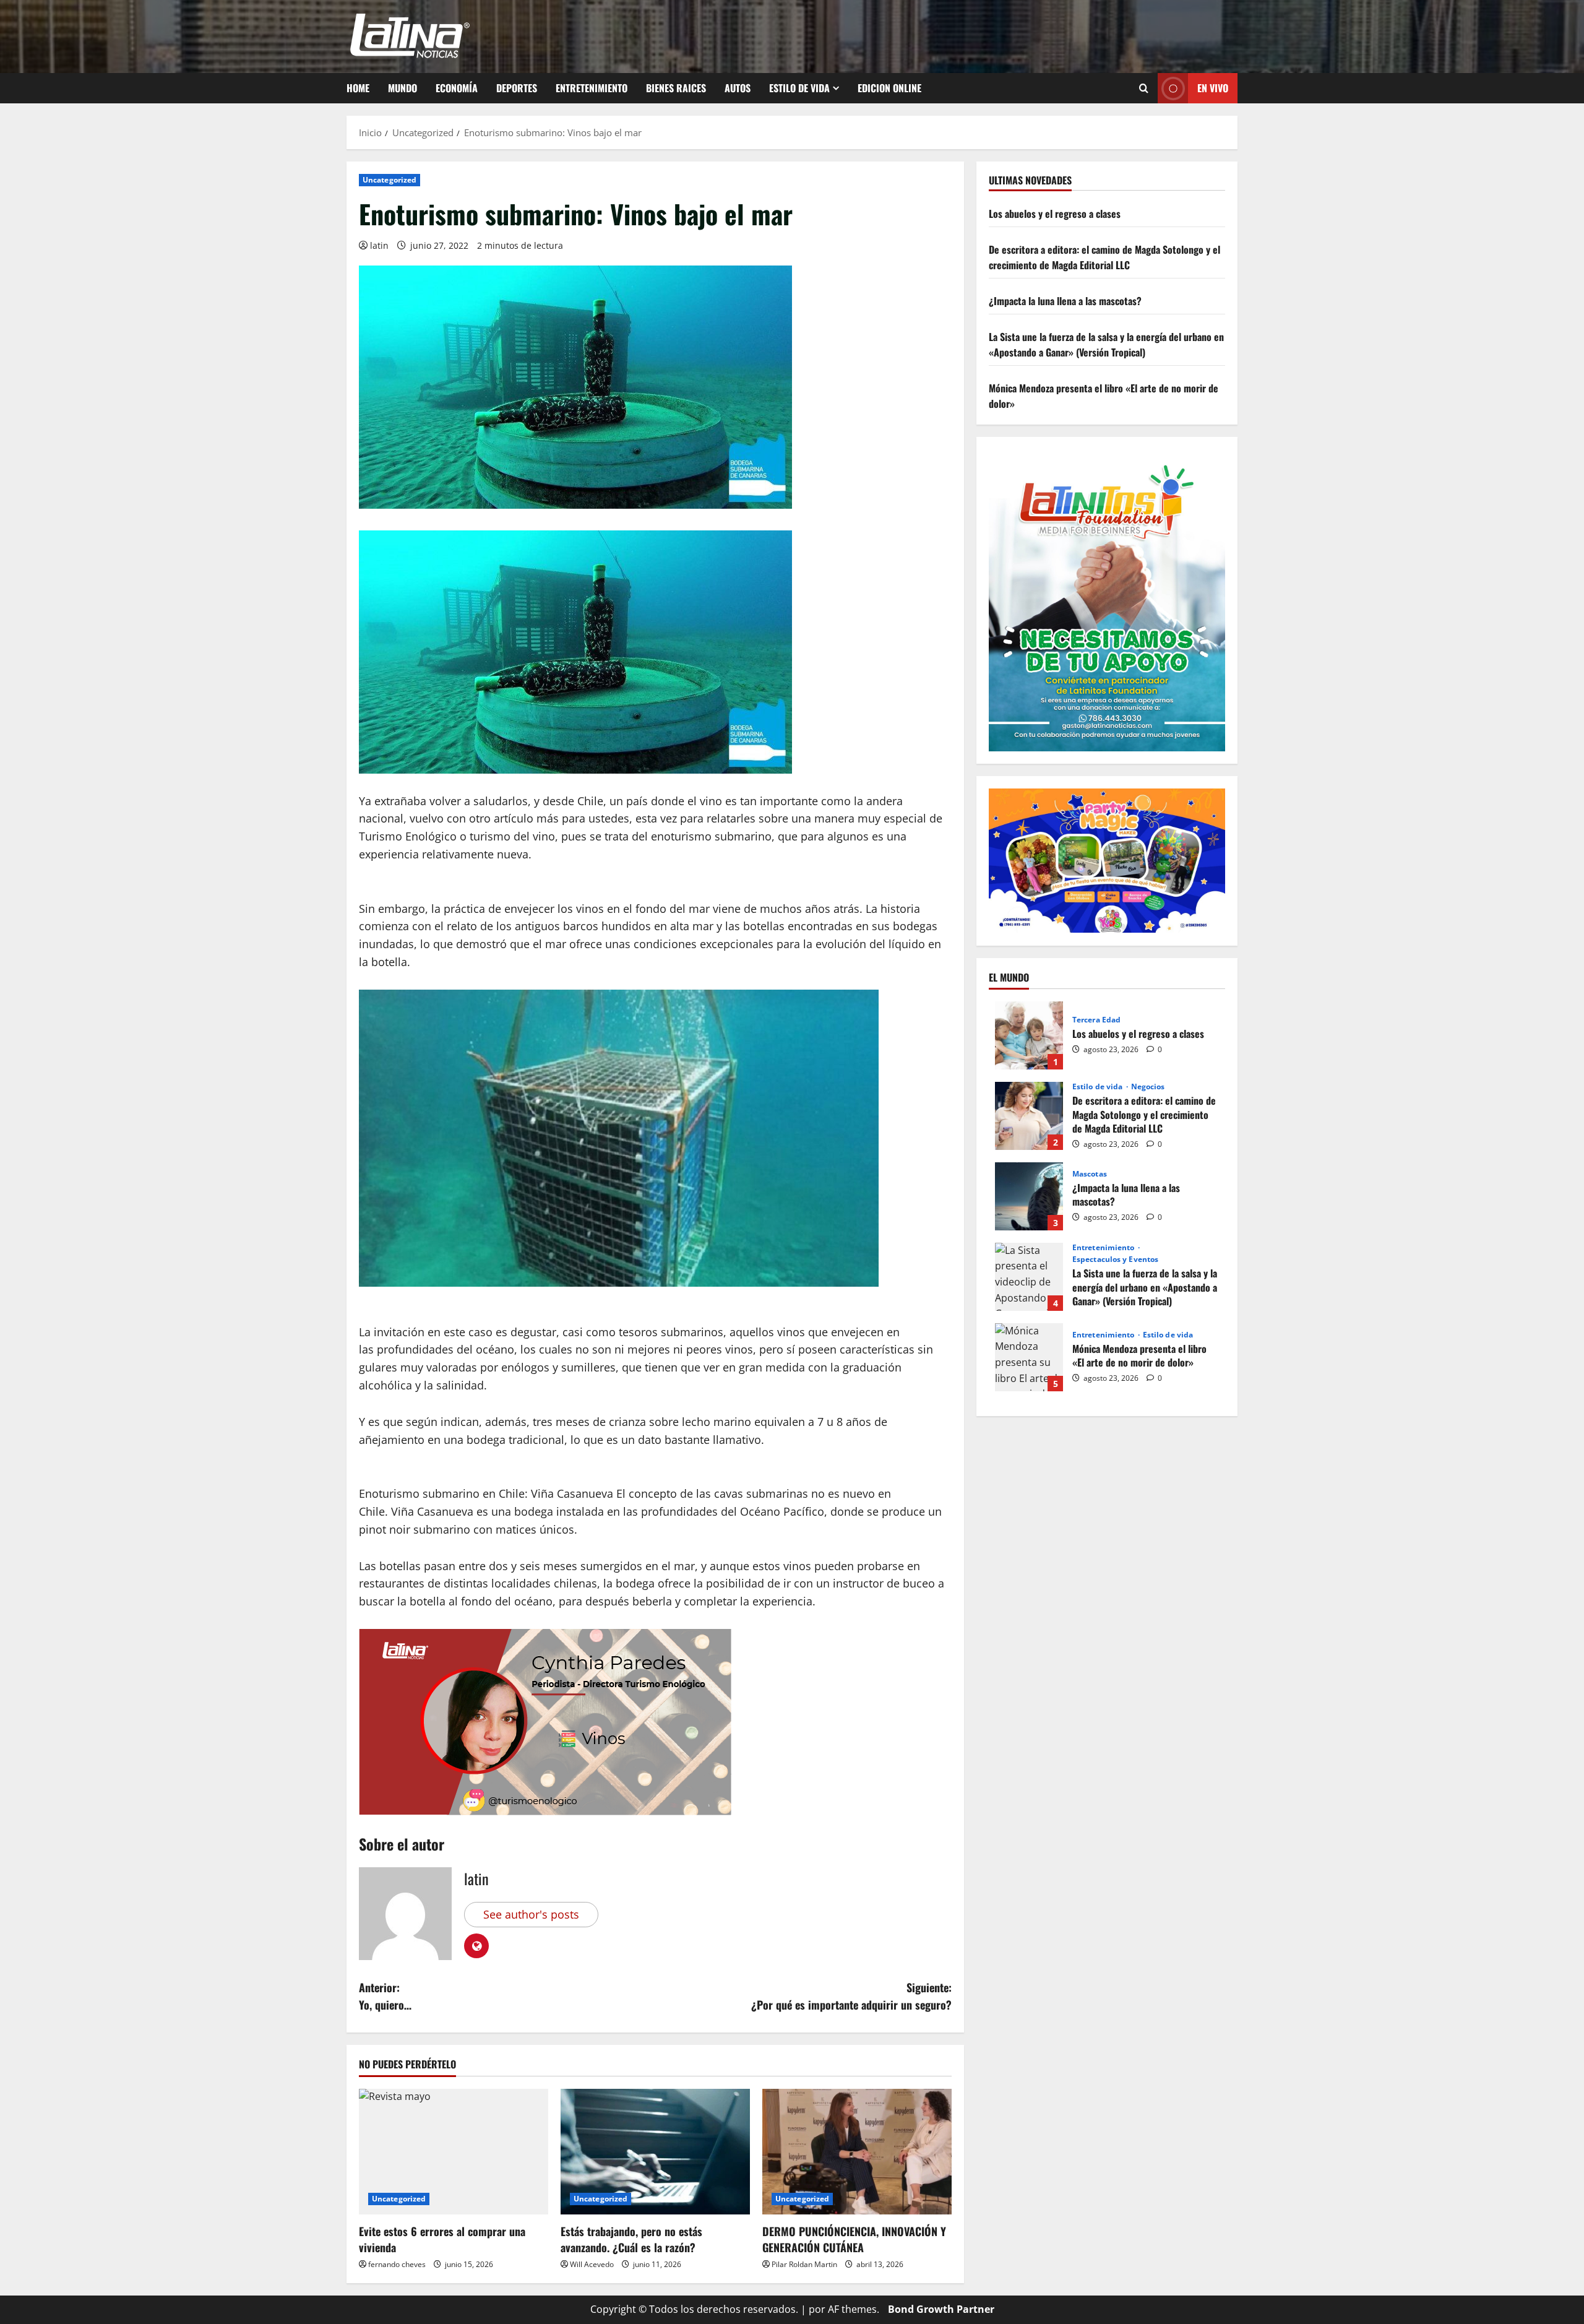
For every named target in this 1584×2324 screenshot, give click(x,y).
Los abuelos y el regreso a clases (1055, 214)
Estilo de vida (799, 88)
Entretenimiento (592, 88)
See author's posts (531, 1914)
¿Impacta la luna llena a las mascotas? (1065, 301)
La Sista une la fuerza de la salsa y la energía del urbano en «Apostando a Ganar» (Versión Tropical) (1106, 344)
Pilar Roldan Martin (804, 2264)
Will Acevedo (592, 2264)
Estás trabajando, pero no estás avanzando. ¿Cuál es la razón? (631, 2239)
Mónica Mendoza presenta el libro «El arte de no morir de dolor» (1029, 1357)
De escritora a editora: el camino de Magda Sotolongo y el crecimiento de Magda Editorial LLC (1104, 257)
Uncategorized (390, 180)
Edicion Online (889, 88)
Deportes (517, 88)
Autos (738, 88)
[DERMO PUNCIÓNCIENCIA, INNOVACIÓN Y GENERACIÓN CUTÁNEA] (857, 2152)
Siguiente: (851, 1996)
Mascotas (1090, 1173)
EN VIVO (1213, 88)
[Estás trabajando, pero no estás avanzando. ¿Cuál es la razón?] (655, 2152)
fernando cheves (397, 2264)
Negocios (1148, 1087)
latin (379, 245)
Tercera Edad (1096, 1019)
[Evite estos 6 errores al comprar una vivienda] (454, 2152)
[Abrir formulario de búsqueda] (1144, 89)
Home (358, 88)
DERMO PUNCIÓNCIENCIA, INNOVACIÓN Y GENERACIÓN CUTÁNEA (854, 2239)
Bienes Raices (676, 88)
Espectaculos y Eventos (1115, 1259)
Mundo (402, 88)
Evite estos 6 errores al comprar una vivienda (442, 2239)
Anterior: (385, 1996)
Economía (457, 88)
